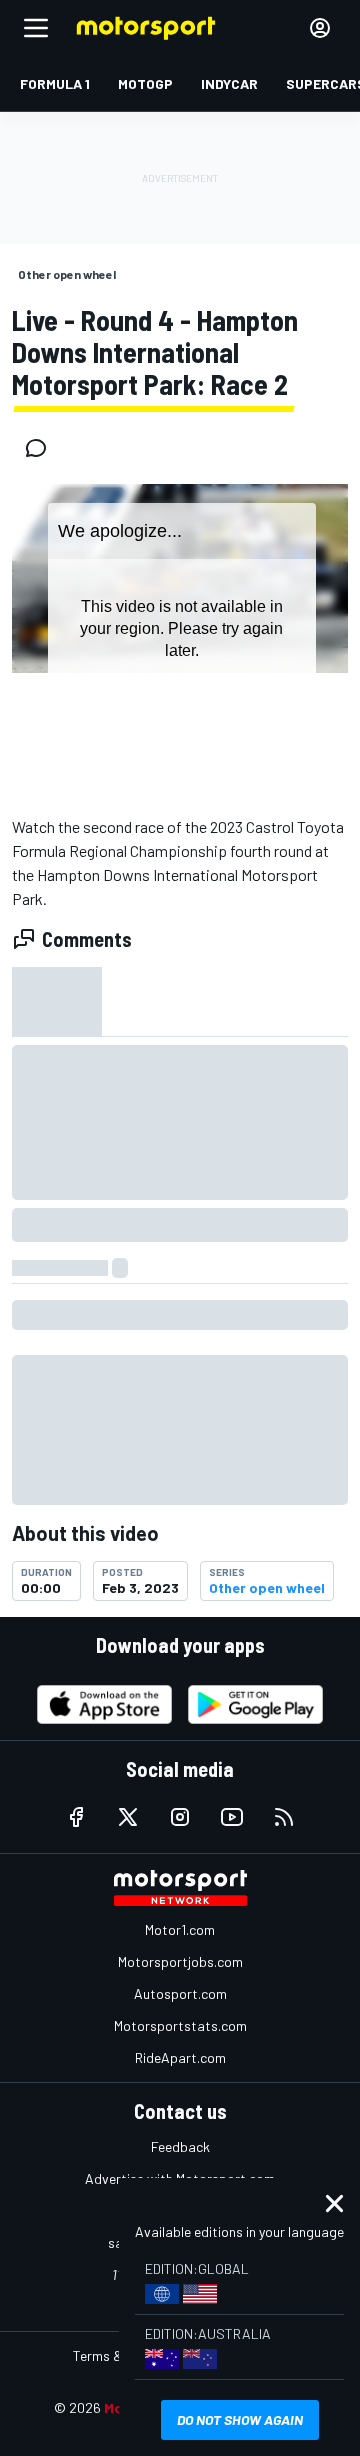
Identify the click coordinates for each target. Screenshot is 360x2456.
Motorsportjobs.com (180, 1961)
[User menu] (320, 28)
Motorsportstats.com (180, 2025)
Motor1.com (180, 1929)
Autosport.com (180, 1993)
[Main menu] (36, 28)
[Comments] (42, 448)
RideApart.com (180, 2057)
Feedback (180, 2146)
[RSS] (284, 1817)
